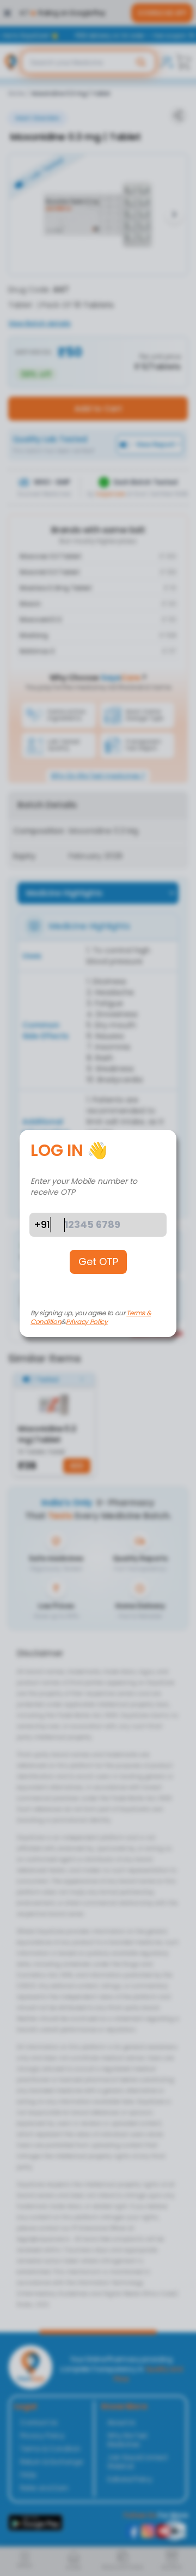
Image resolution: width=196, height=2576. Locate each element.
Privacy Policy (87, 1322)
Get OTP (98, 1262)
